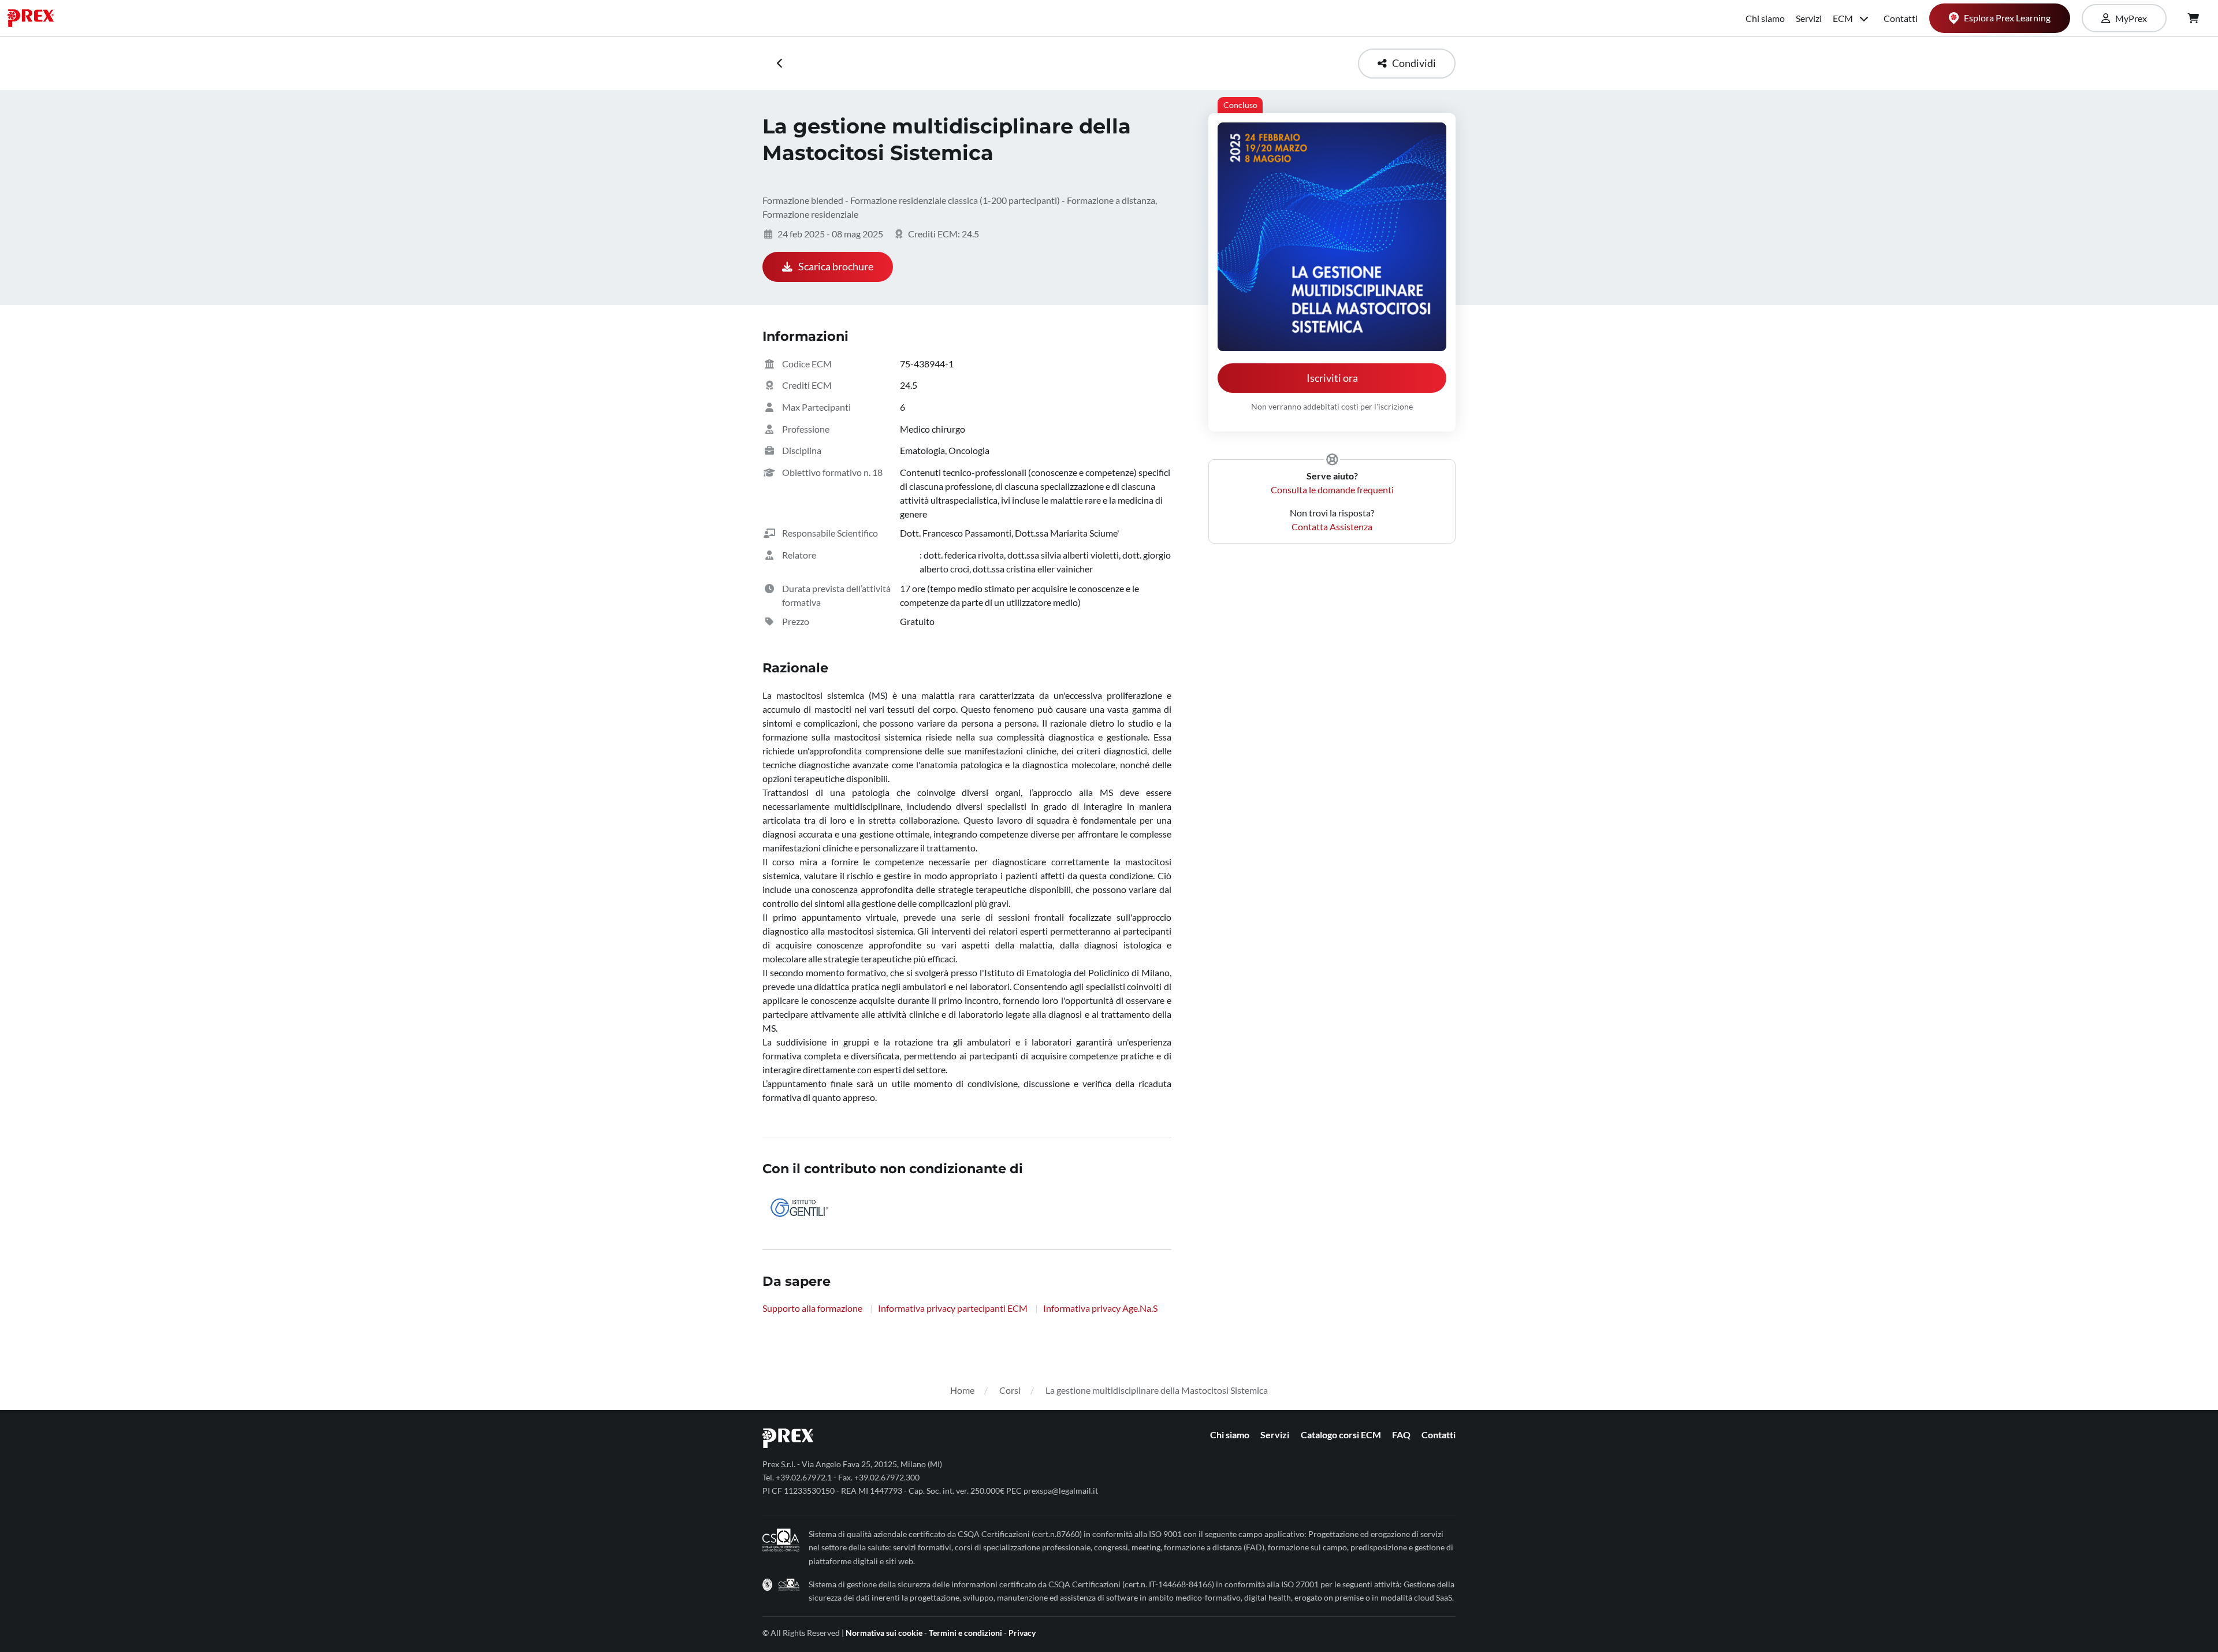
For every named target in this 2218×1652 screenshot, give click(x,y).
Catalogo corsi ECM (1341, 1435)
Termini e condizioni (965, 1633)
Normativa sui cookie (884, 1633)
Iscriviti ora (1332, 378)
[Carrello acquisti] (2193, 18)
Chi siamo (1765, 18)
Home (962, 1390)
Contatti (1901, 18)
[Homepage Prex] (36, 18)
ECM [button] (1844, 18)
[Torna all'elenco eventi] (780, 64)
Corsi (1010, 1390)
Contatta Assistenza (1332, 527)
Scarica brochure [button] (836, 267)
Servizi (1809, 18)
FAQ (1401, 1435)
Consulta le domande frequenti (1332, 490)
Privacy (1022, 1633)
